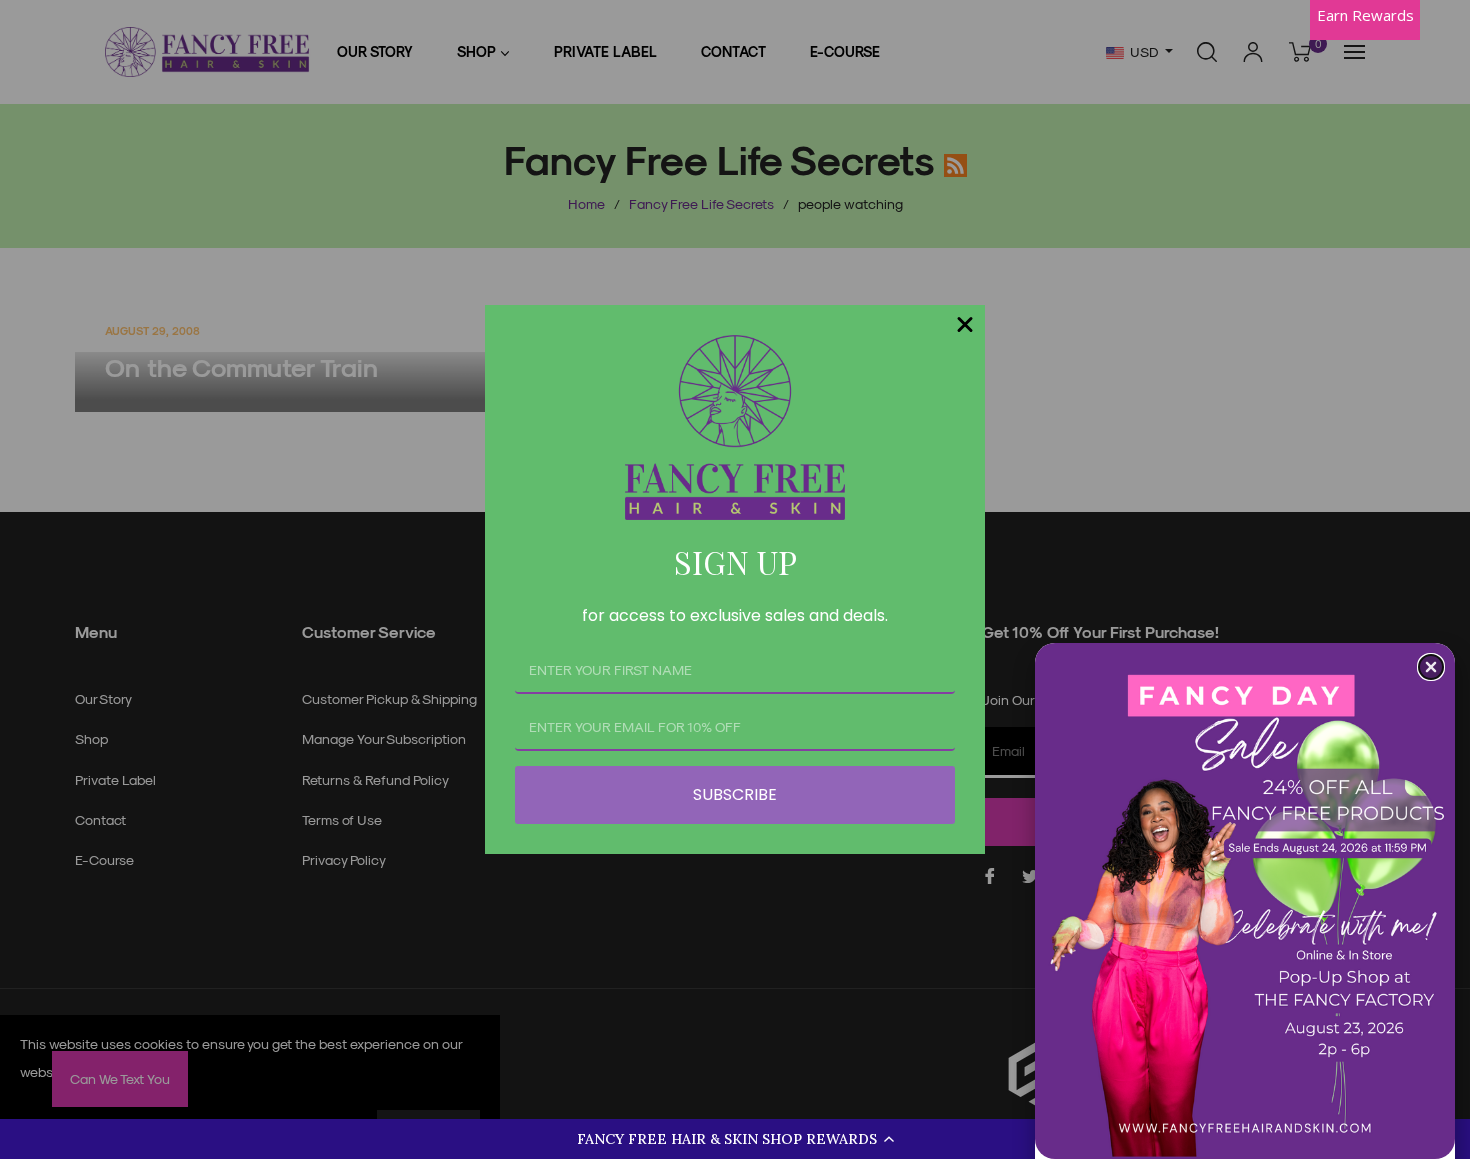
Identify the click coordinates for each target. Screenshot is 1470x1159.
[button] (735, 1139)
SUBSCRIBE (735, 794)
